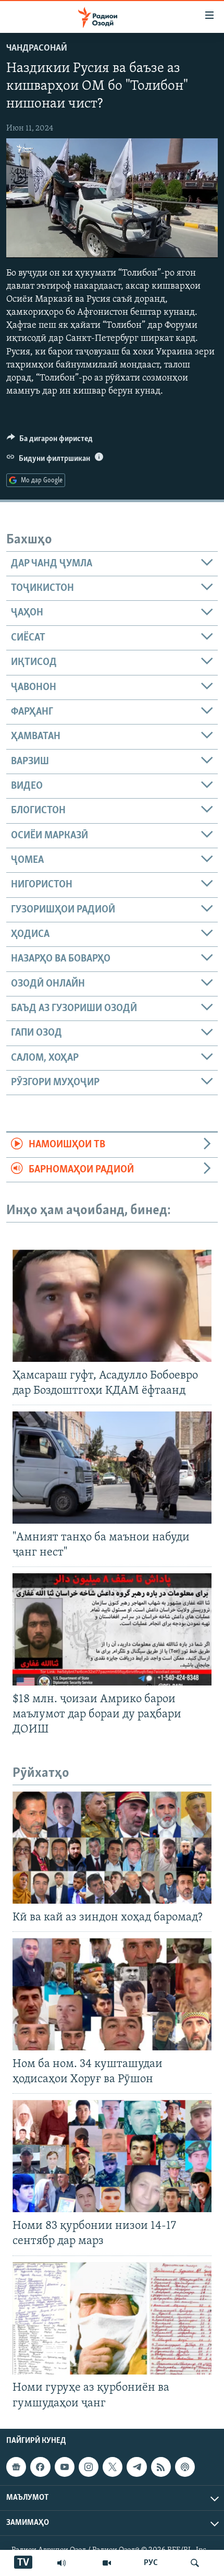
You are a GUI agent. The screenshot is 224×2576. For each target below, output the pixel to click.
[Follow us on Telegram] (136, 2467)
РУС (151, 2563)
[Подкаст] (185, 2467)
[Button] (50, 441)
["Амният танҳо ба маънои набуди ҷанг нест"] (112, 1468)
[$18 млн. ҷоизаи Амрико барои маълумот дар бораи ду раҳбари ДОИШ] (112, 1629)
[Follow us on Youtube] (65, 2467)
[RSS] (161, 2467)
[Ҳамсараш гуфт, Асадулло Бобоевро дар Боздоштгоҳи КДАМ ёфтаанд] (112, 1306)
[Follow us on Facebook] (40, 2467)
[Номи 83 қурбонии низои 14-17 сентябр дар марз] (112, 2156)
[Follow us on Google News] (16, 2467)
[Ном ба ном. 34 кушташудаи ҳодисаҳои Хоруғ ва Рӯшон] (112, 1994)
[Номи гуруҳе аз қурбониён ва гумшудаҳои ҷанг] (112, 2318)
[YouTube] (107, 2563)
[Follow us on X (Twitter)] (113, 2467)
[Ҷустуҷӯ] (195, 2563)
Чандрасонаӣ (37, 49)
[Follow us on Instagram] (89, 2467)
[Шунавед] (61, 2563)
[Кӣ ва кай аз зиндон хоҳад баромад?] (112, 1848)
